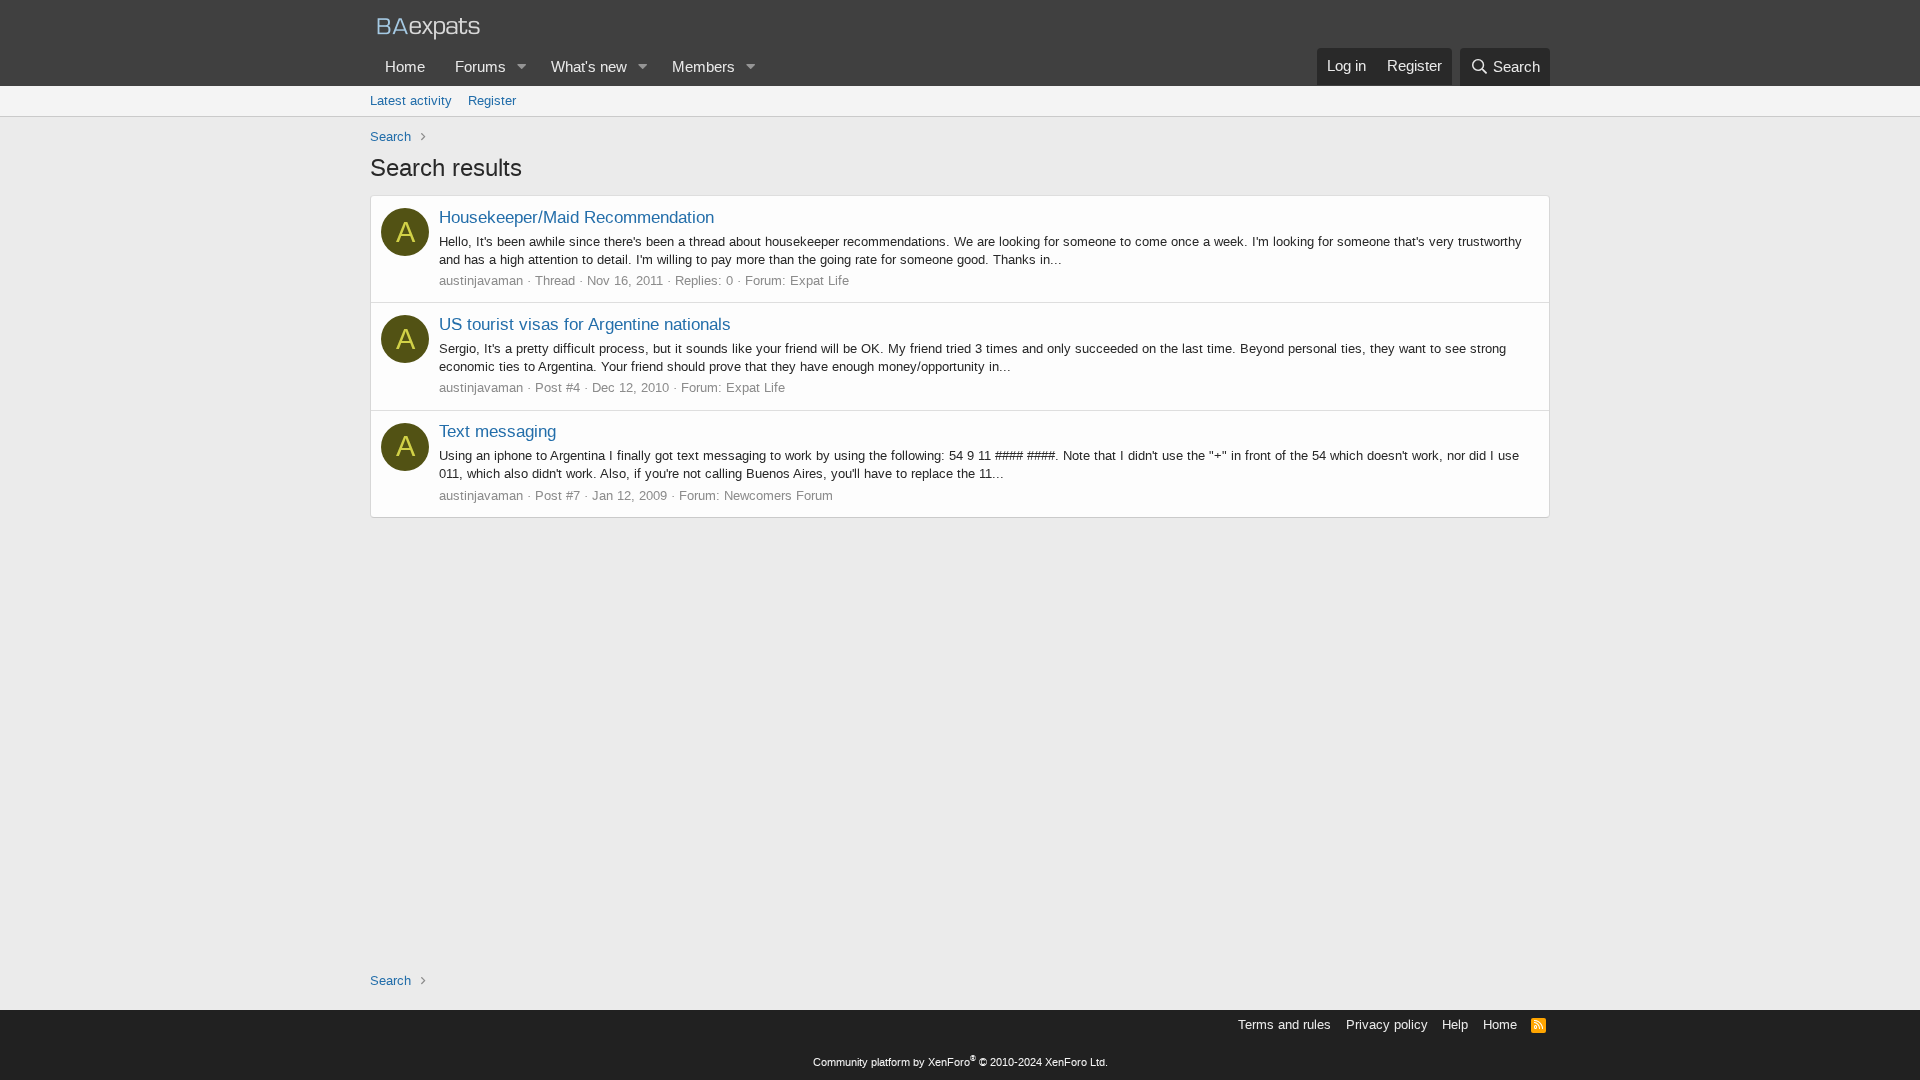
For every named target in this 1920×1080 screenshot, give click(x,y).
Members (703, 67)
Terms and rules (1284, 1024)
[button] (522, 67)
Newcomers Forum (778, 495)
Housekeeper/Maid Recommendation (576, 217)
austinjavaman (481, 280)
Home (405, 67)
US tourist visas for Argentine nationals (585, 324)
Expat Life (819, 280)
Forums (480, 67)
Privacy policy (1387, 1024)
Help (1455, 1024)
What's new (589, 67)
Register (492, 100)
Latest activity (411, 100)
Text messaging (497, 431)
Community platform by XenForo (960, 1062)
